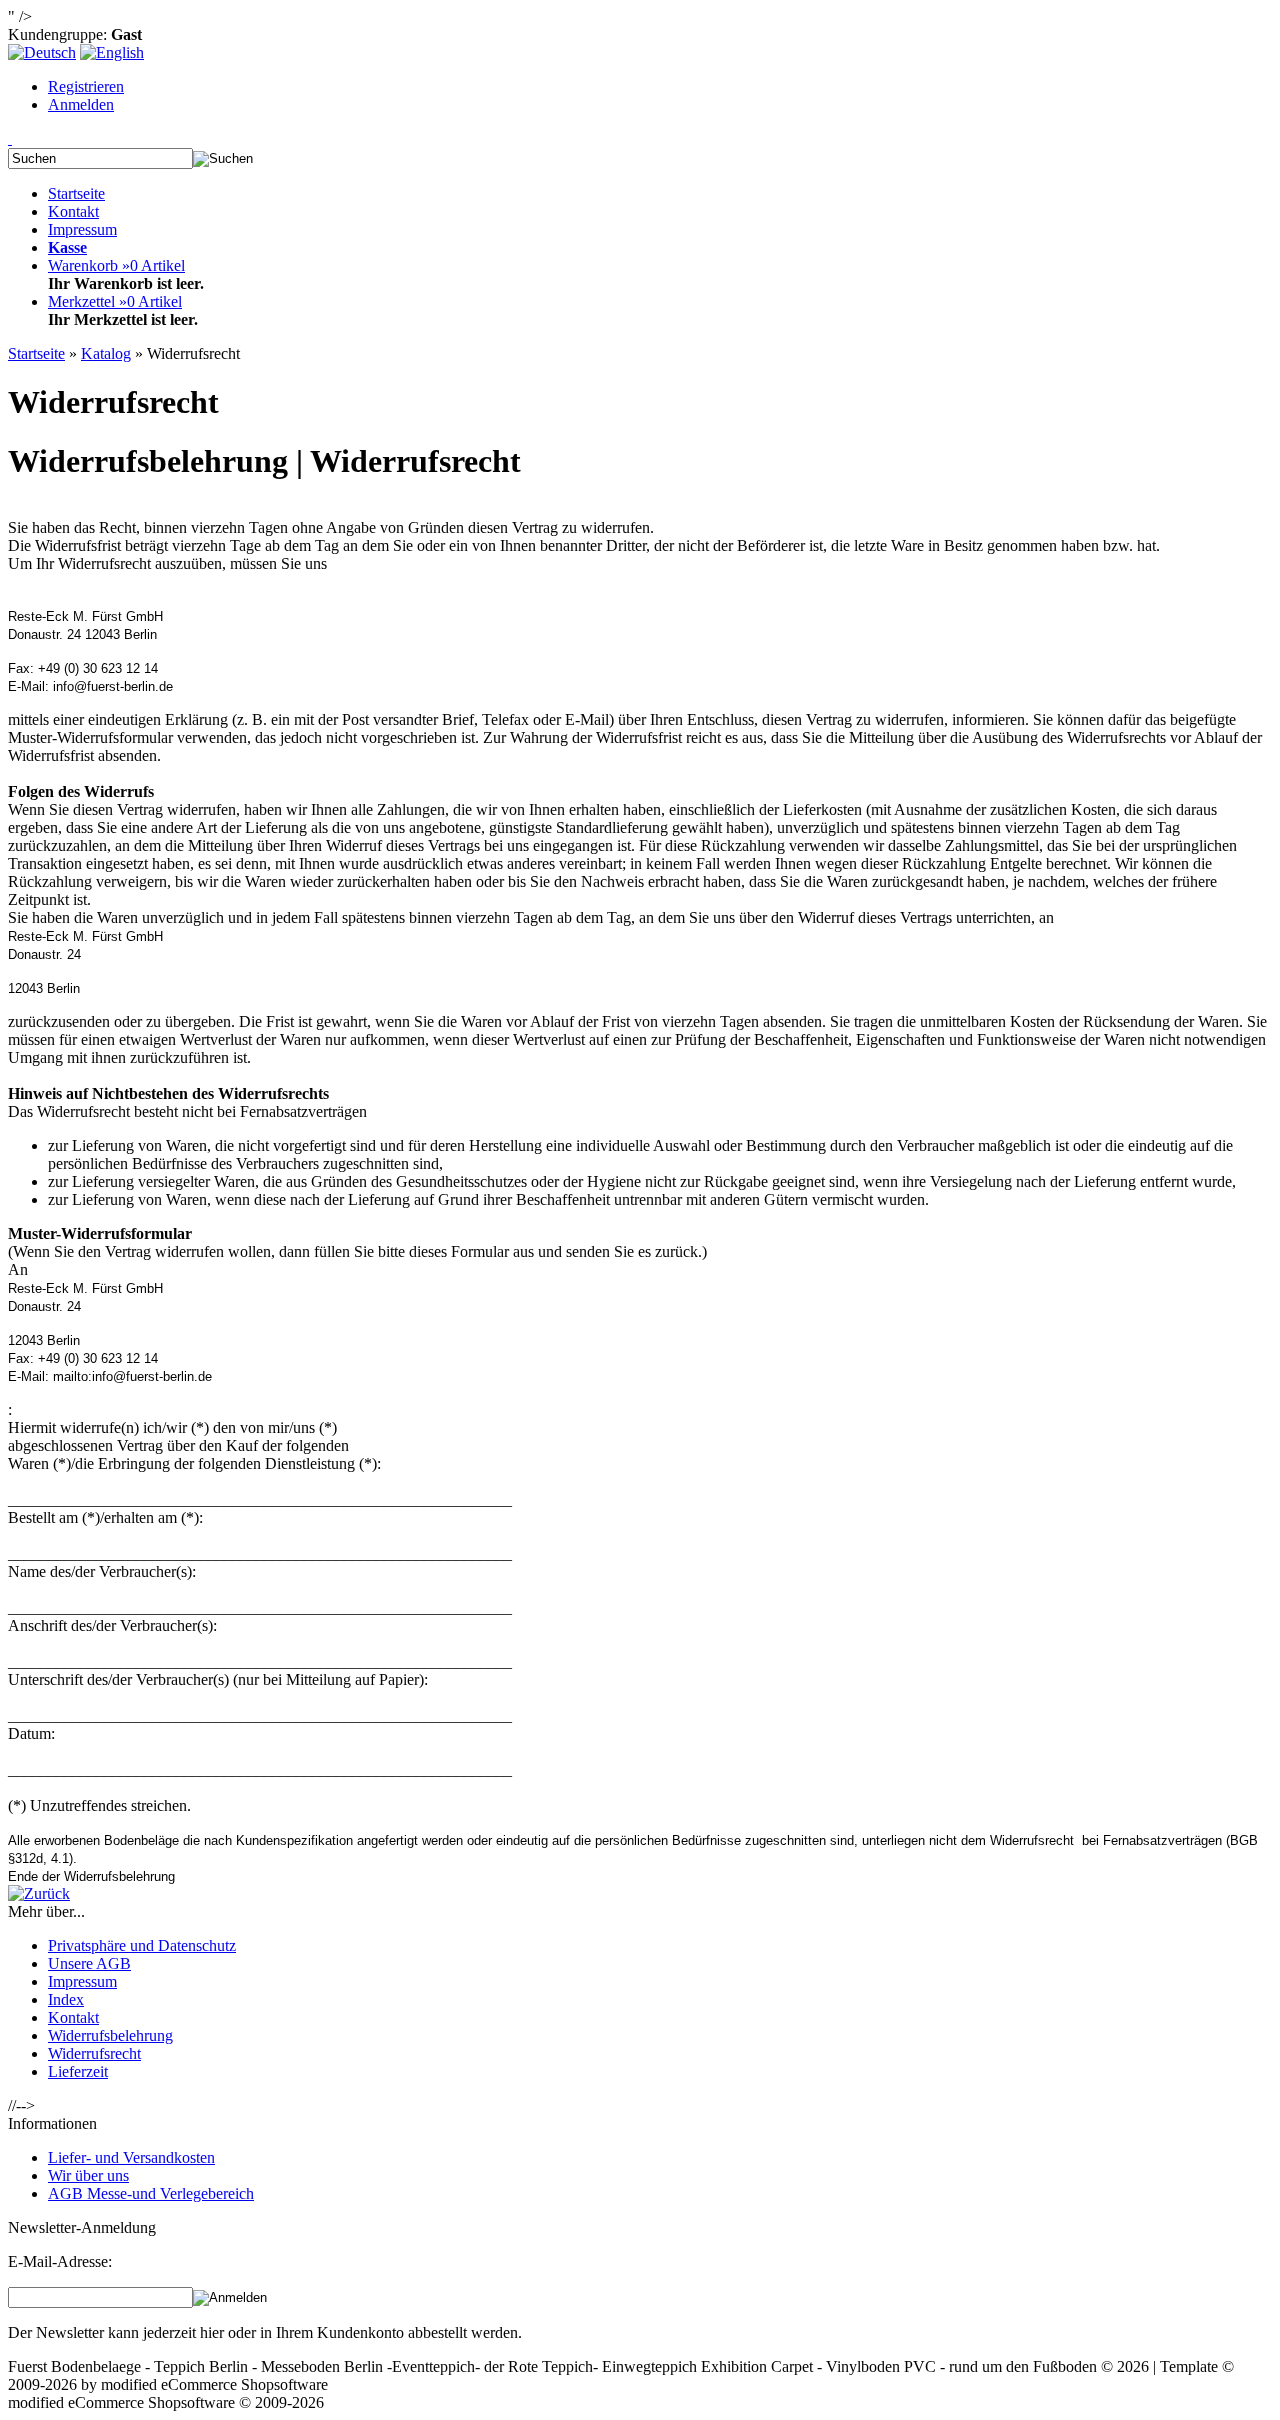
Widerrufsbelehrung (110, 2035)
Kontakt (73, 211)
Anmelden (81, 104)
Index (66, 1999)
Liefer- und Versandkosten (131, 2157)
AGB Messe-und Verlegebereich (151, 2193)
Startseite (76, 193)
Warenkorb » (116, 265)
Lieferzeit (78, 2071)
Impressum (82, 229)
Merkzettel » (115, 301)
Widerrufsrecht (94, 2053)
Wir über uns (88, 2175)
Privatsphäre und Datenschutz (142, 1945)
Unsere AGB (89, 1963)
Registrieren (86, 86)
